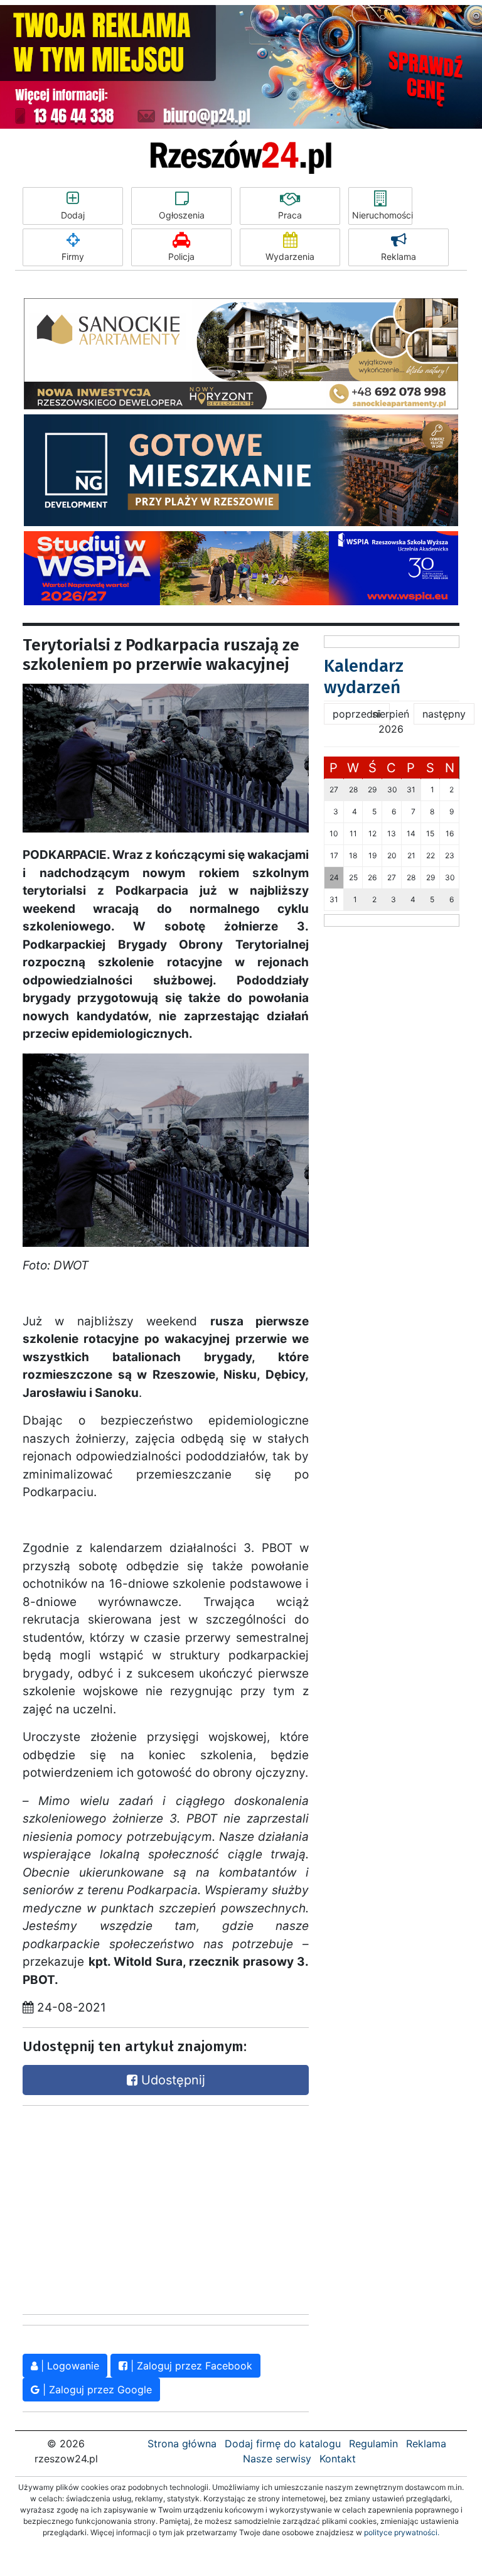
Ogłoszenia (182, 215)
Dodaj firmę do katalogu (283, 2444)
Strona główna (182, 2444)
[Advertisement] (117, 2207)
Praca (290, 215)
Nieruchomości (382, 215)
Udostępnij (171, 2080)
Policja (181, 256)
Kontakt (338, 2459)
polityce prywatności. (402, 2532)
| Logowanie (68, 2366)
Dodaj (73, 215)
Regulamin (373, 2444)
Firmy (73, 256)
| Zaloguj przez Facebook (190, 2366)
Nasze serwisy (277, 2459)
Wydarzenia (290, 256)
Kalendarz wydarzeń (364, 676)
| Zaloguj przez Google (96, 2390)
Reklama (399, 256)
